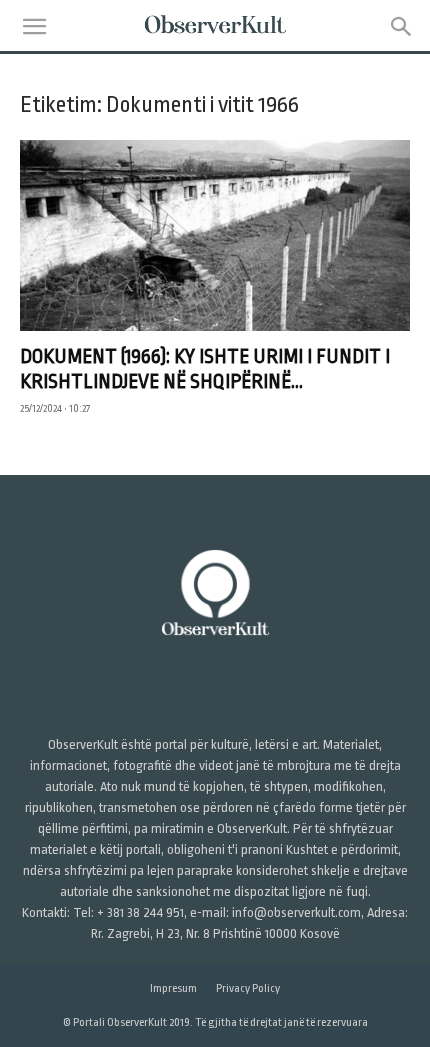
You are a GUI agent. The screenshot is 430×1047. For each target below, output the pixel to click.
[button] (34, 27)
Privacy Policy (248, 988)
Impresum (173, 988)
